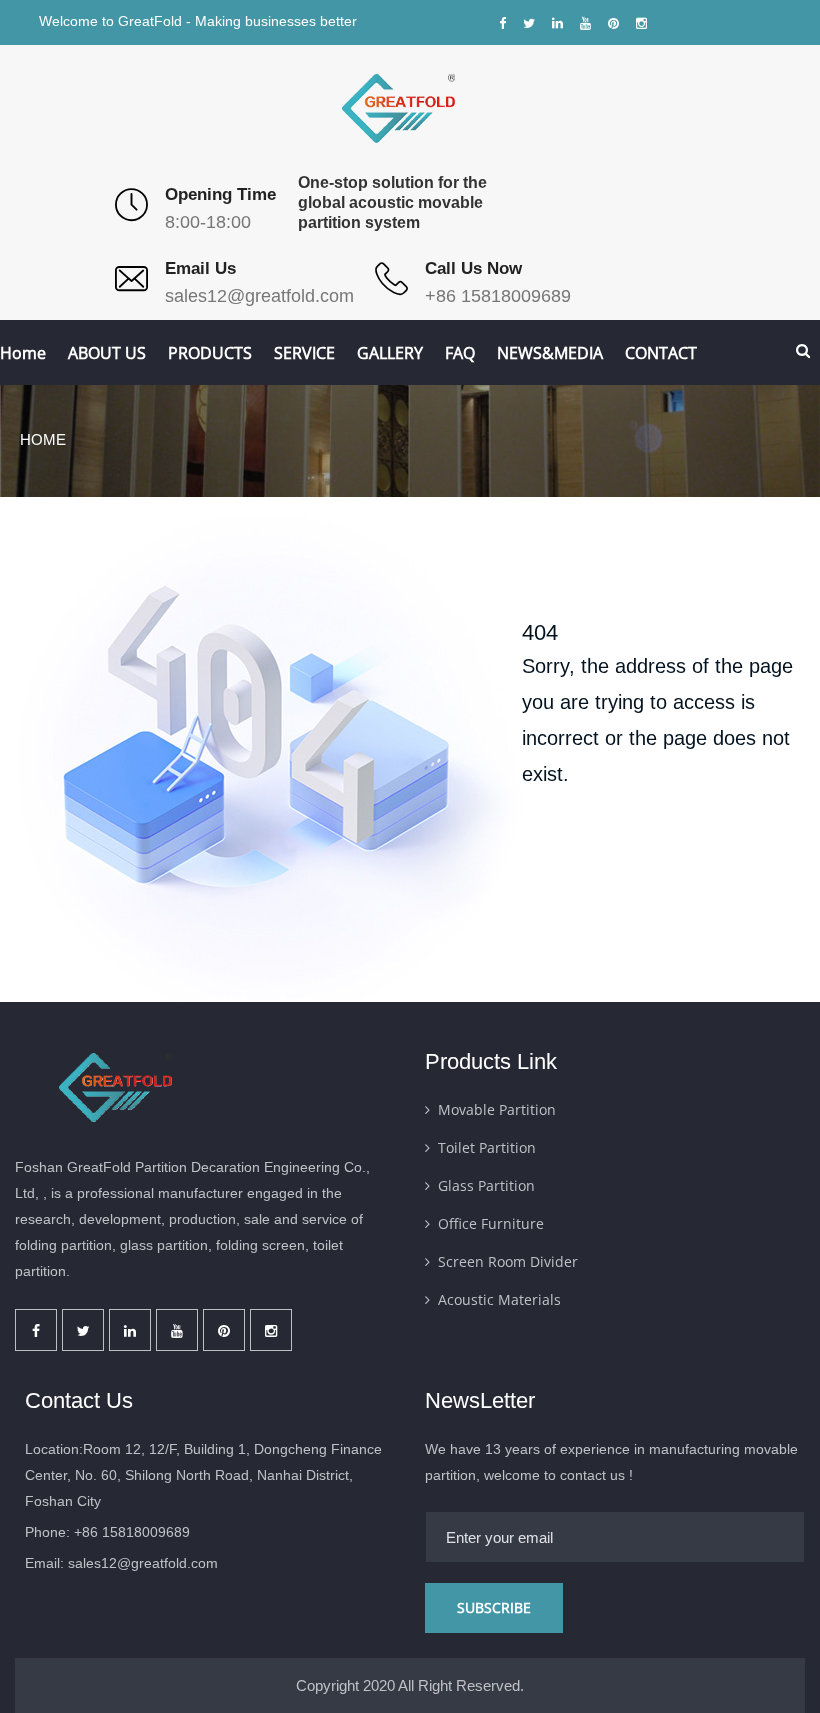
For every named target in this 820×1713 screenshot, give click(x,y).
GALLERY (390, 353)
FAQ (460, 353)
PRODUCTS (210, 353)
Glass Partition (486, 1185)
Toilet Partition (487, 1147)
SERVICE (304, 353)
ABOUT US (107, 353)
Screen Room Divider (508, 1261)
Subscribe (494, 1607)
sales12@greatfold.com (259, 296)
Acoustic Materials (499, 1299)
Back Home (588, 856)
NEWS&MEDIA (550, 353)
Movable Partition (497, 1109)
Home (23, 353)
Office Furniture (491, 1223)
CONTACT (661, 353)
